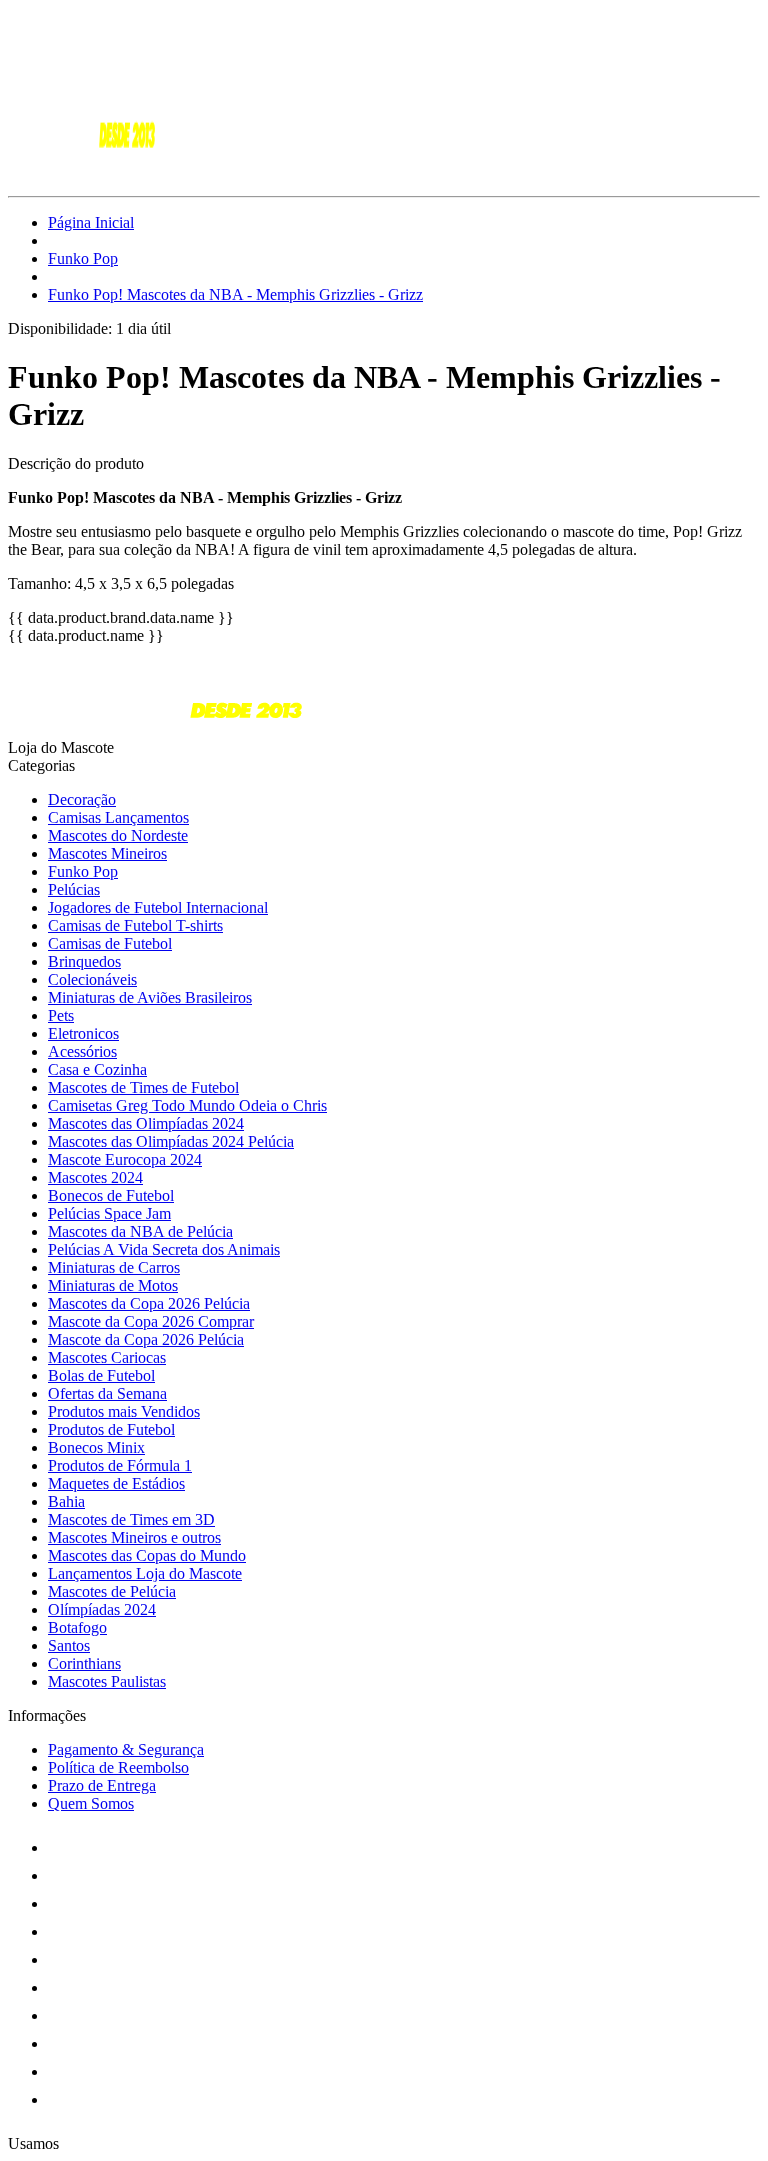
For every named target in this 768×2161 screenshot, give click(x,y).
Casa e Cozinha (97, 1069)
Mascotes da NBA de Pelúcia (140, 1231)
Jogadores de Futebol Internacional (158, 907)
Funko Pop (83, 258)
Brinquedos (84, 961)
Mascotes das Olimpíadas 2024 (146, 1123)
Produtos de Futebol (111, 1429)
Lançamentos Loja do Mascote (145, 1573)
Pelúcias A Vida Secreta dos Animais (164, 1249)
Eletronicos (83, 1033)
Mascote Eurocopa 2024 (125, 1159)
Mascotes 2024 (95, 1177)
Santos (69, 1645)
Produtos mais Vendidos (124, 1411)
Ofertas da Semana (107, 1393)
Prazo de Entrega (102, 1785)
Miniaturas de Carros (114, 1267)
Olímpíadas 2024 (102, 1609)
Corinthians (84, 1663)
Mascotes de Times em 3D (131, 1519)
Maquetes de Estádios (116, 1483)
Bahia (66, 1501)
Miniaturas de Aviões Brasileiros (150, 997)
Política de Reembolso (118, 1767)
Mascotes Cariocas (107, 1357)
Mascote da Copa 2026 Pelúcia (146, 1339)
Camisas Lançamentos (118, 817)
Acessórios (82, 1051)
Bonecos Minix (96, 1447)
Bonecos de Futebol (111, 1195)
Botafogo (77, 1627)
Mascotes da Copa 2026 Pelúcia (149, 1303)
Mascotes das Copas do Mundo (147, 1555)
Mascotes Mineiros (107, 853)
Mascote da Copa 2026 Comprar (151, 1321)
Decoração (82, 799)
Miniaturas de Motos (113, 1285)
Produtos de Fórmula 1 (120, 1465)
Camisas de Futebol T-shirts (135, 925)
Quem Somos (91, 1803)
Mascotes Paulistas (107, 1681)
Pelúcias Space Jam (109, 1213)
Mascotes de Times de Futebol (143, 1087)
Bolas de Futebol (101, 1375)
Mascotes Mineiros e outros (134, 1537)
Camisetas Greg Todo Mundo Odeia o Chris (187, 1105)
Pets (61, 1015)
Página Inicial (91, 222)
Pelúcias (74, 889)
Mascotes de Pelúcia (112, 1591)
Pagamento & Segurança (126, 1749)
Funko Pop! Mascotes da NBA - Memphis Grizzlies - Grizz (235, 294)
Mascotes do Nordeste (118, 835)
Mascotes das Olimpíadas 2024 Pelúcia (171, 1141)
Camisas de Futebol (110, 943)
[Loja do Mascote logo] (83, 170)
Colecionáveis (92, 979)
